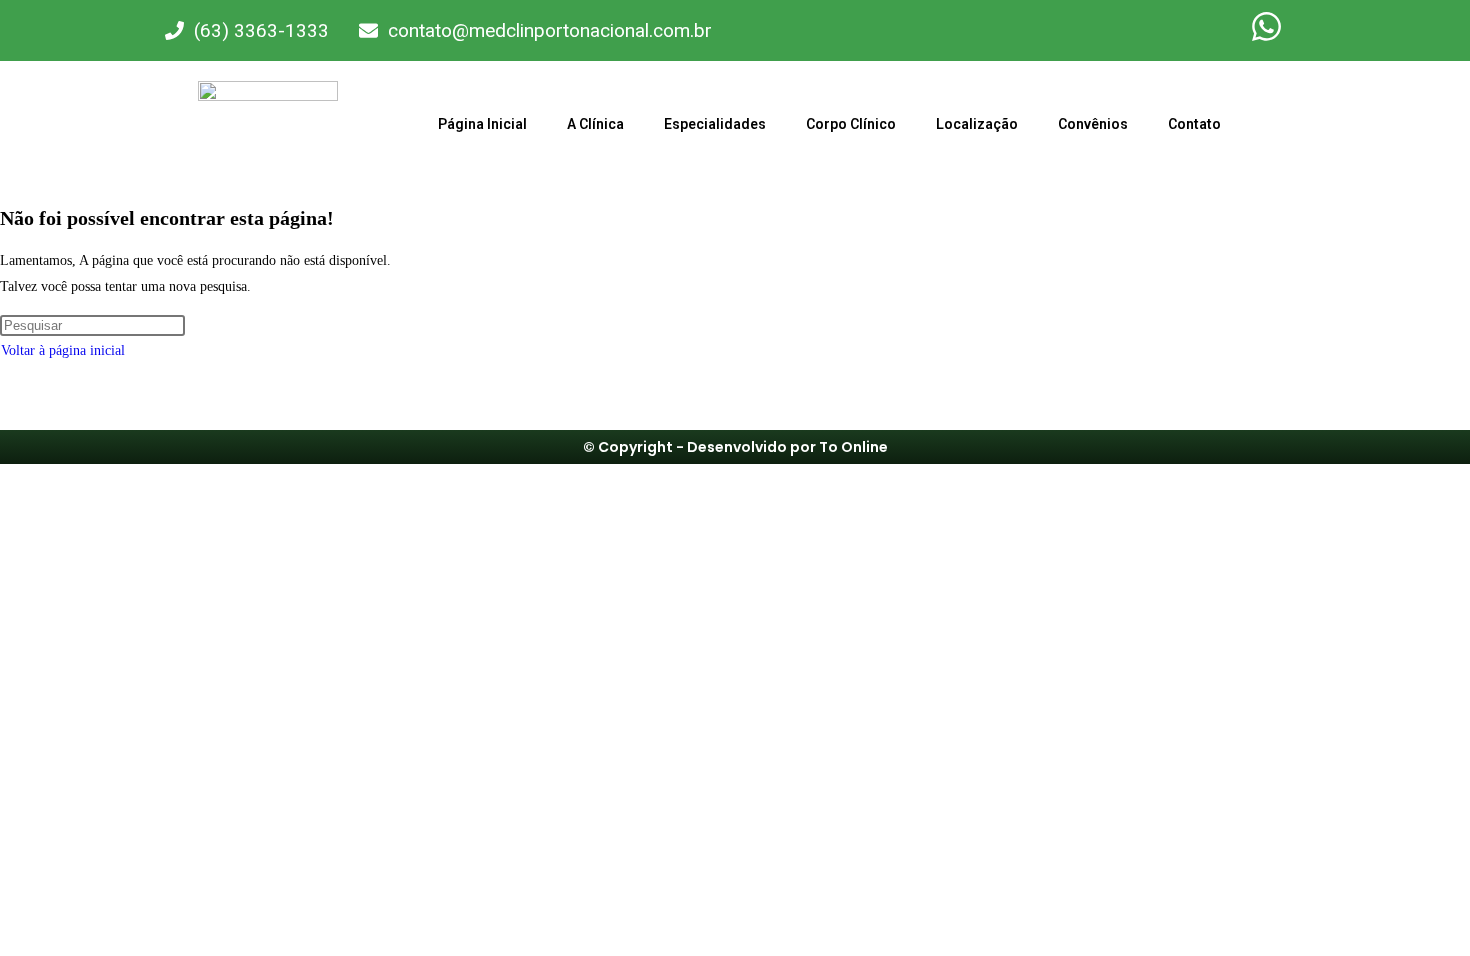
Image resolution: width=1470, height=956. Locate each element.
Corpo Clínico (851, 124)
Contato (1194, 124)
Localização (977, 124)
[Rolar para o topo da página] (5, 476)
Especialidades (715, 124)
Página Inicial (482, 124)
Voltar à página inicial (63, 350)
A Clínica (595, 124)
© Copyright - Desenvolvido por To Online (735, 447)
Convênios (1093, 124)
